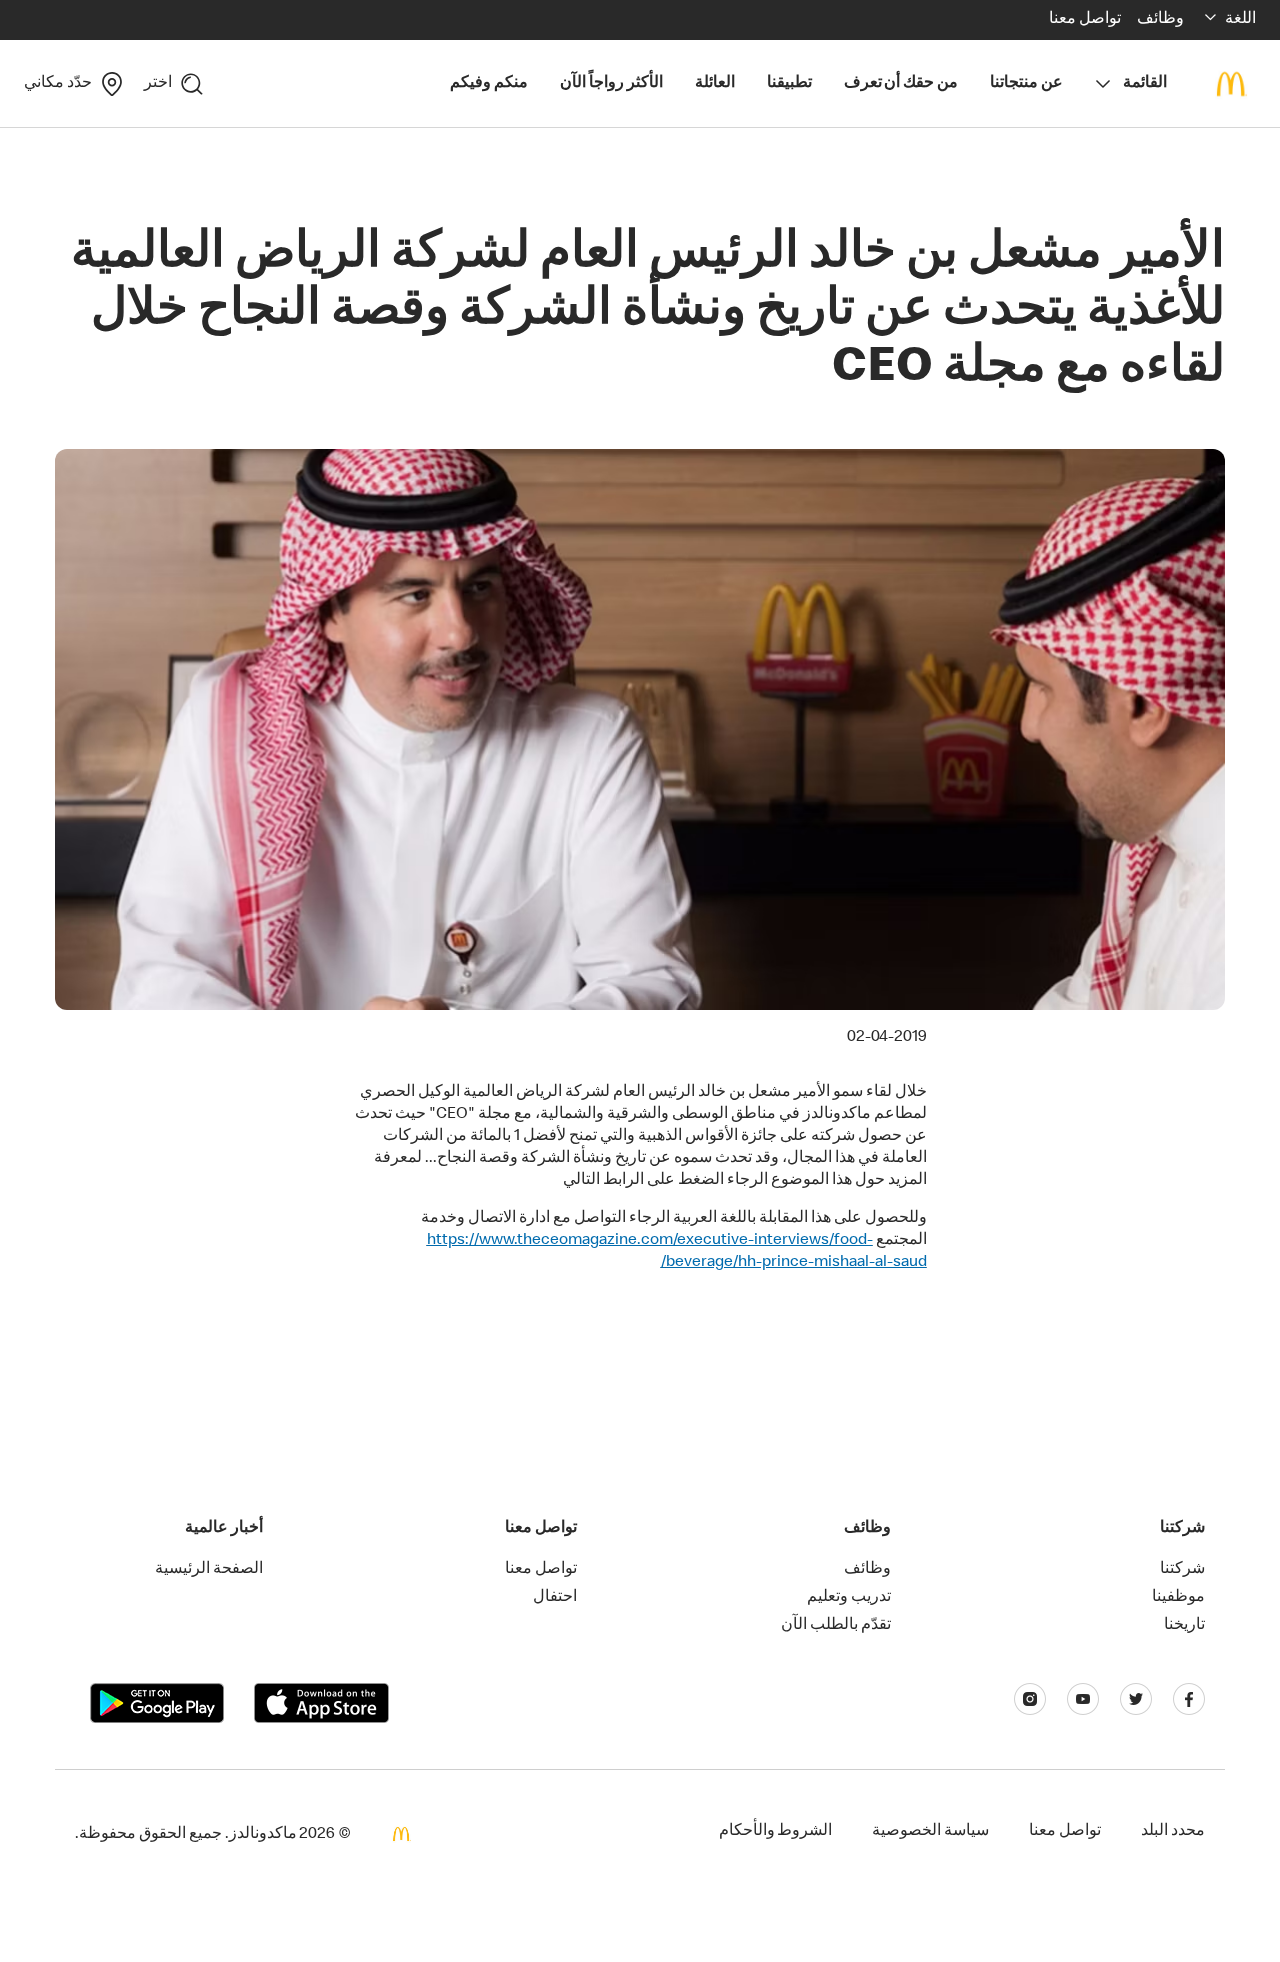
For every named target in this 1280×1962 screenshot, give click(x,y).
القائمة (1145, 84)
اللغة (1240, 20)
